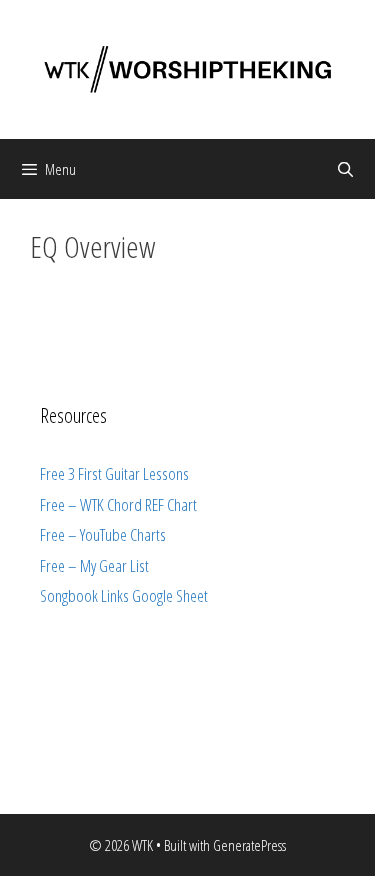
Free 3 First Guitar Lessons (114, 473)
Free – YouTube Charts (103, 534)
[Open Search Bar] (345, 169)
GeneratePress (249, 845)
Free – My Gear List (94, 565)
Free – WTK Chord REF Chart (118, 504)
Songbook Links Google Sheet (124, 595)
